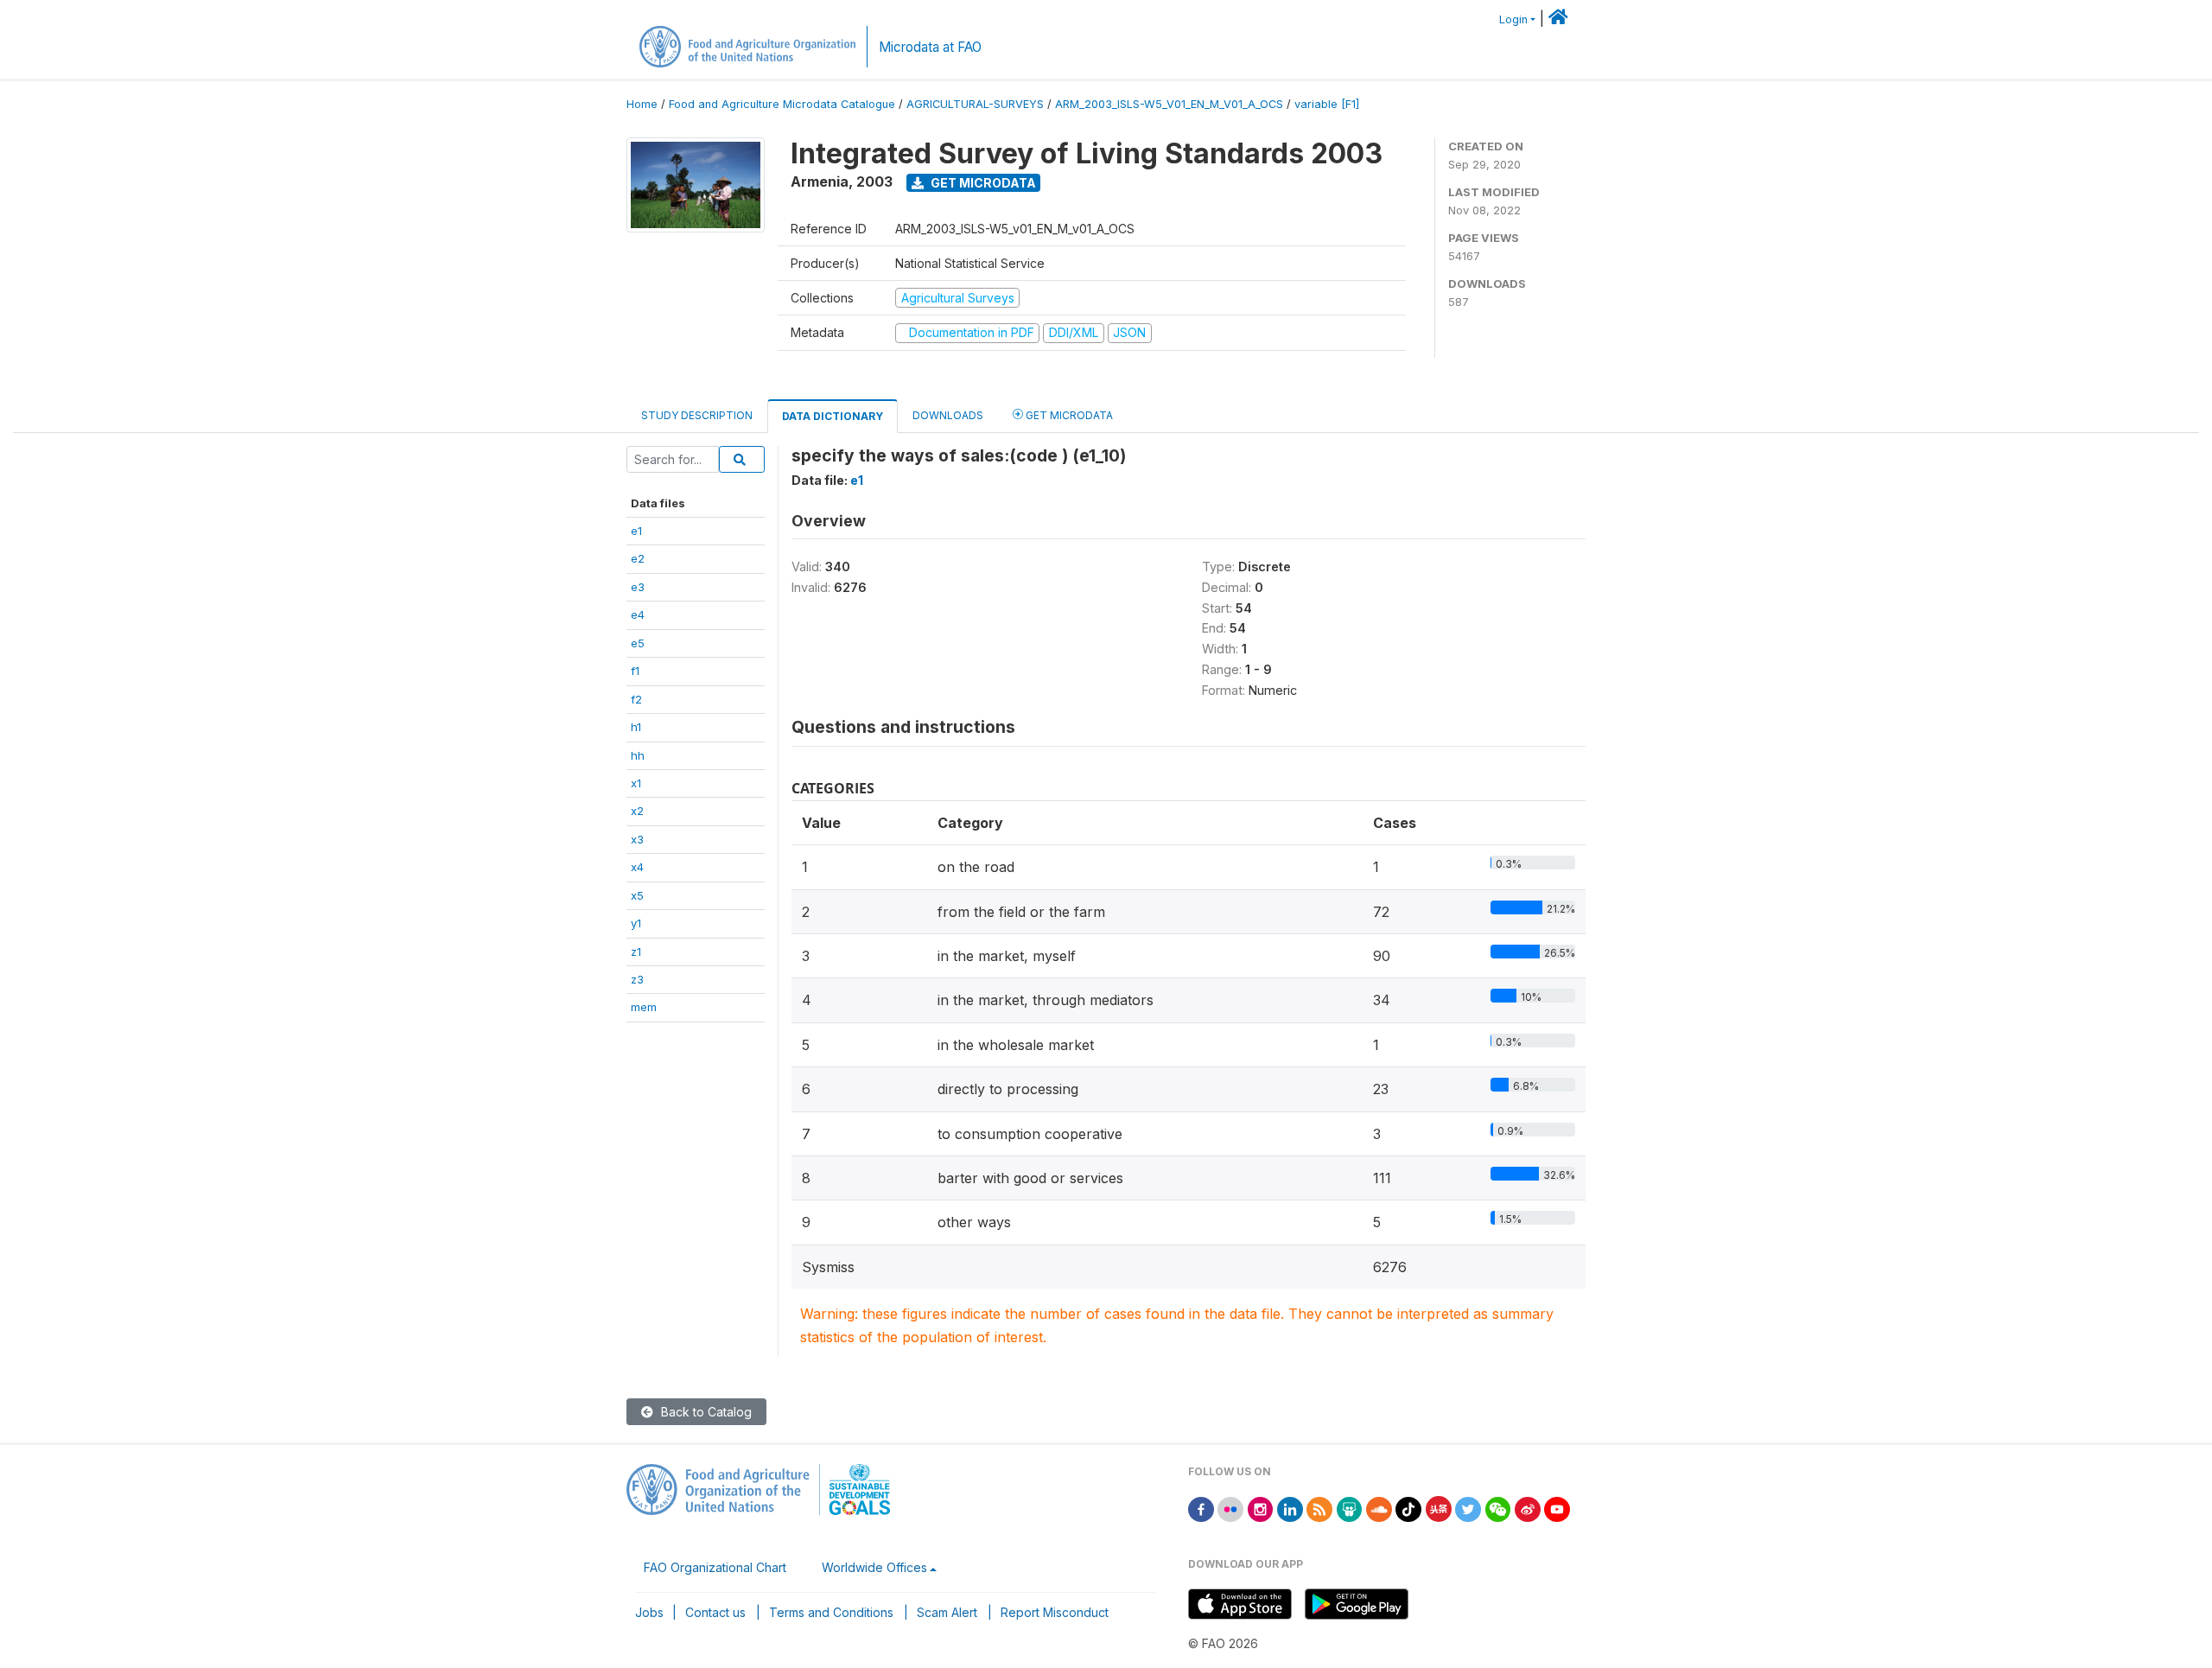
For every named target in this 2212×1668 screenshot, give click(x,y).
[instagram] (1261, 1508)
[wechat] (1498, 1508)
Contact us (715, 1612)
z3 (637, 979)
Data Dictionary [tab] (833, 416)
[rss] (1319, 1508)
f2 (636, 699)
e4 (638, 614)
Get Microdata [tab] (1068, 415)
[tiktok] (1408, 1508)
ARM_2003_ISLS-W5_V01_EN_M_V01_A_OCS (1169, 104)
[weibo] (1528, 1508)
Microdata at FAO (930, 47)
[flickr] (1230, 1508)
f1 (635, 671)
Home (642, 104)
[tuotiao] (1439, 1508)
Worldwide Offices (874, 1567)
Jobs (649, 1612)
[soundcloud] (1379, 1508)
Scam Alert (947, 1612)
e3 (638, 587)
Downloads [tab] (948, 415)
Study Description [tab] (697, 415)
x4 (637, 867)
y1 (636, 923)
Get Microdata (982, 183)
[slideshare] (1350, 1508)
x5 (637, 895)
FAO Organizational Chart (715, 1567)
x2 (637, 811)
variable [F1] (1327, 104)
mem (644, 1007)
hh (638, 755)
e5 (638, 643)
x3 (637, 839)
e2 (638, 558)
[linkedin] (1290, 1508)
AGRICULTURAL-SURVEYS (975, 104)
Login (1513, 19)
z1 (636, 952)
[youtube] (1557, 1508)
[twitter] (1468, 1508)
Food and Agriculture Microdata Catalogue (782, 104)
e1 (636, 531)
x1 (636, 783)
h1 (636, 727)
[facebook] (1201, 1508)
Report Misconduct (1055, 1612)
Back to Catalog (705, 1412)
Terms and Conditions (831, 1612)
